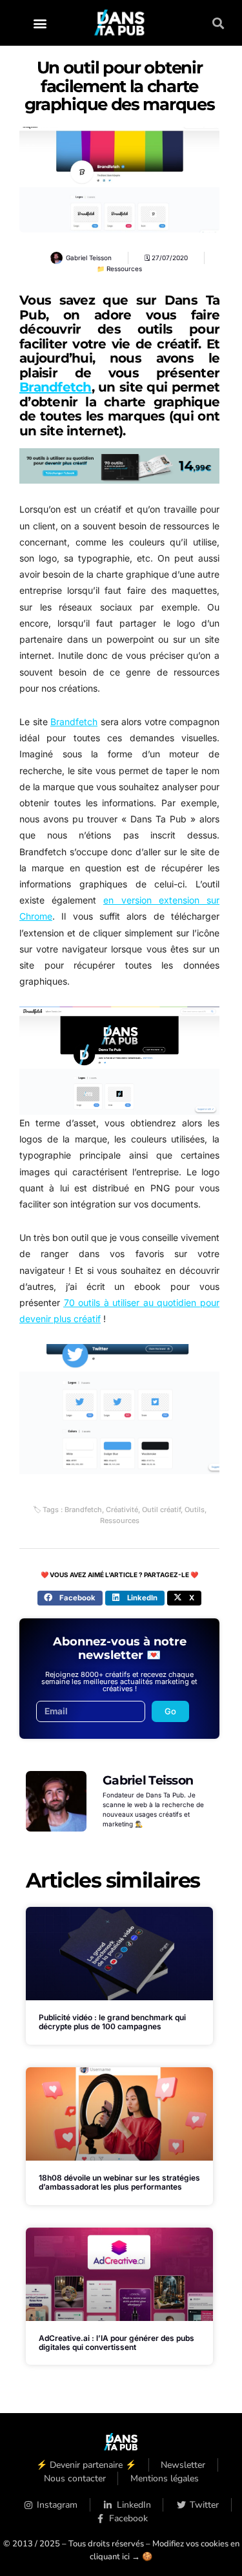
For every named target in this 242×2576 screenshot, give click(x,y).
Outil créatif (161, 1510)
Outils (195, 1510)
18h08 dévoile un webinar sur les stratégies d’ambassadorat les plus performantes (119, 2182)
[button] (40, 23)
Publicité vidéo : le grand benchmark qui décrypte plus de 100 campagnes (112, 2022)
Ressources (124, 269)
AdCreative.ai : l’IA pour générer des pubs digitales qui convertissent (116, 2343)
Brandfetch (55, 387)
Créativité (122, 1510)
